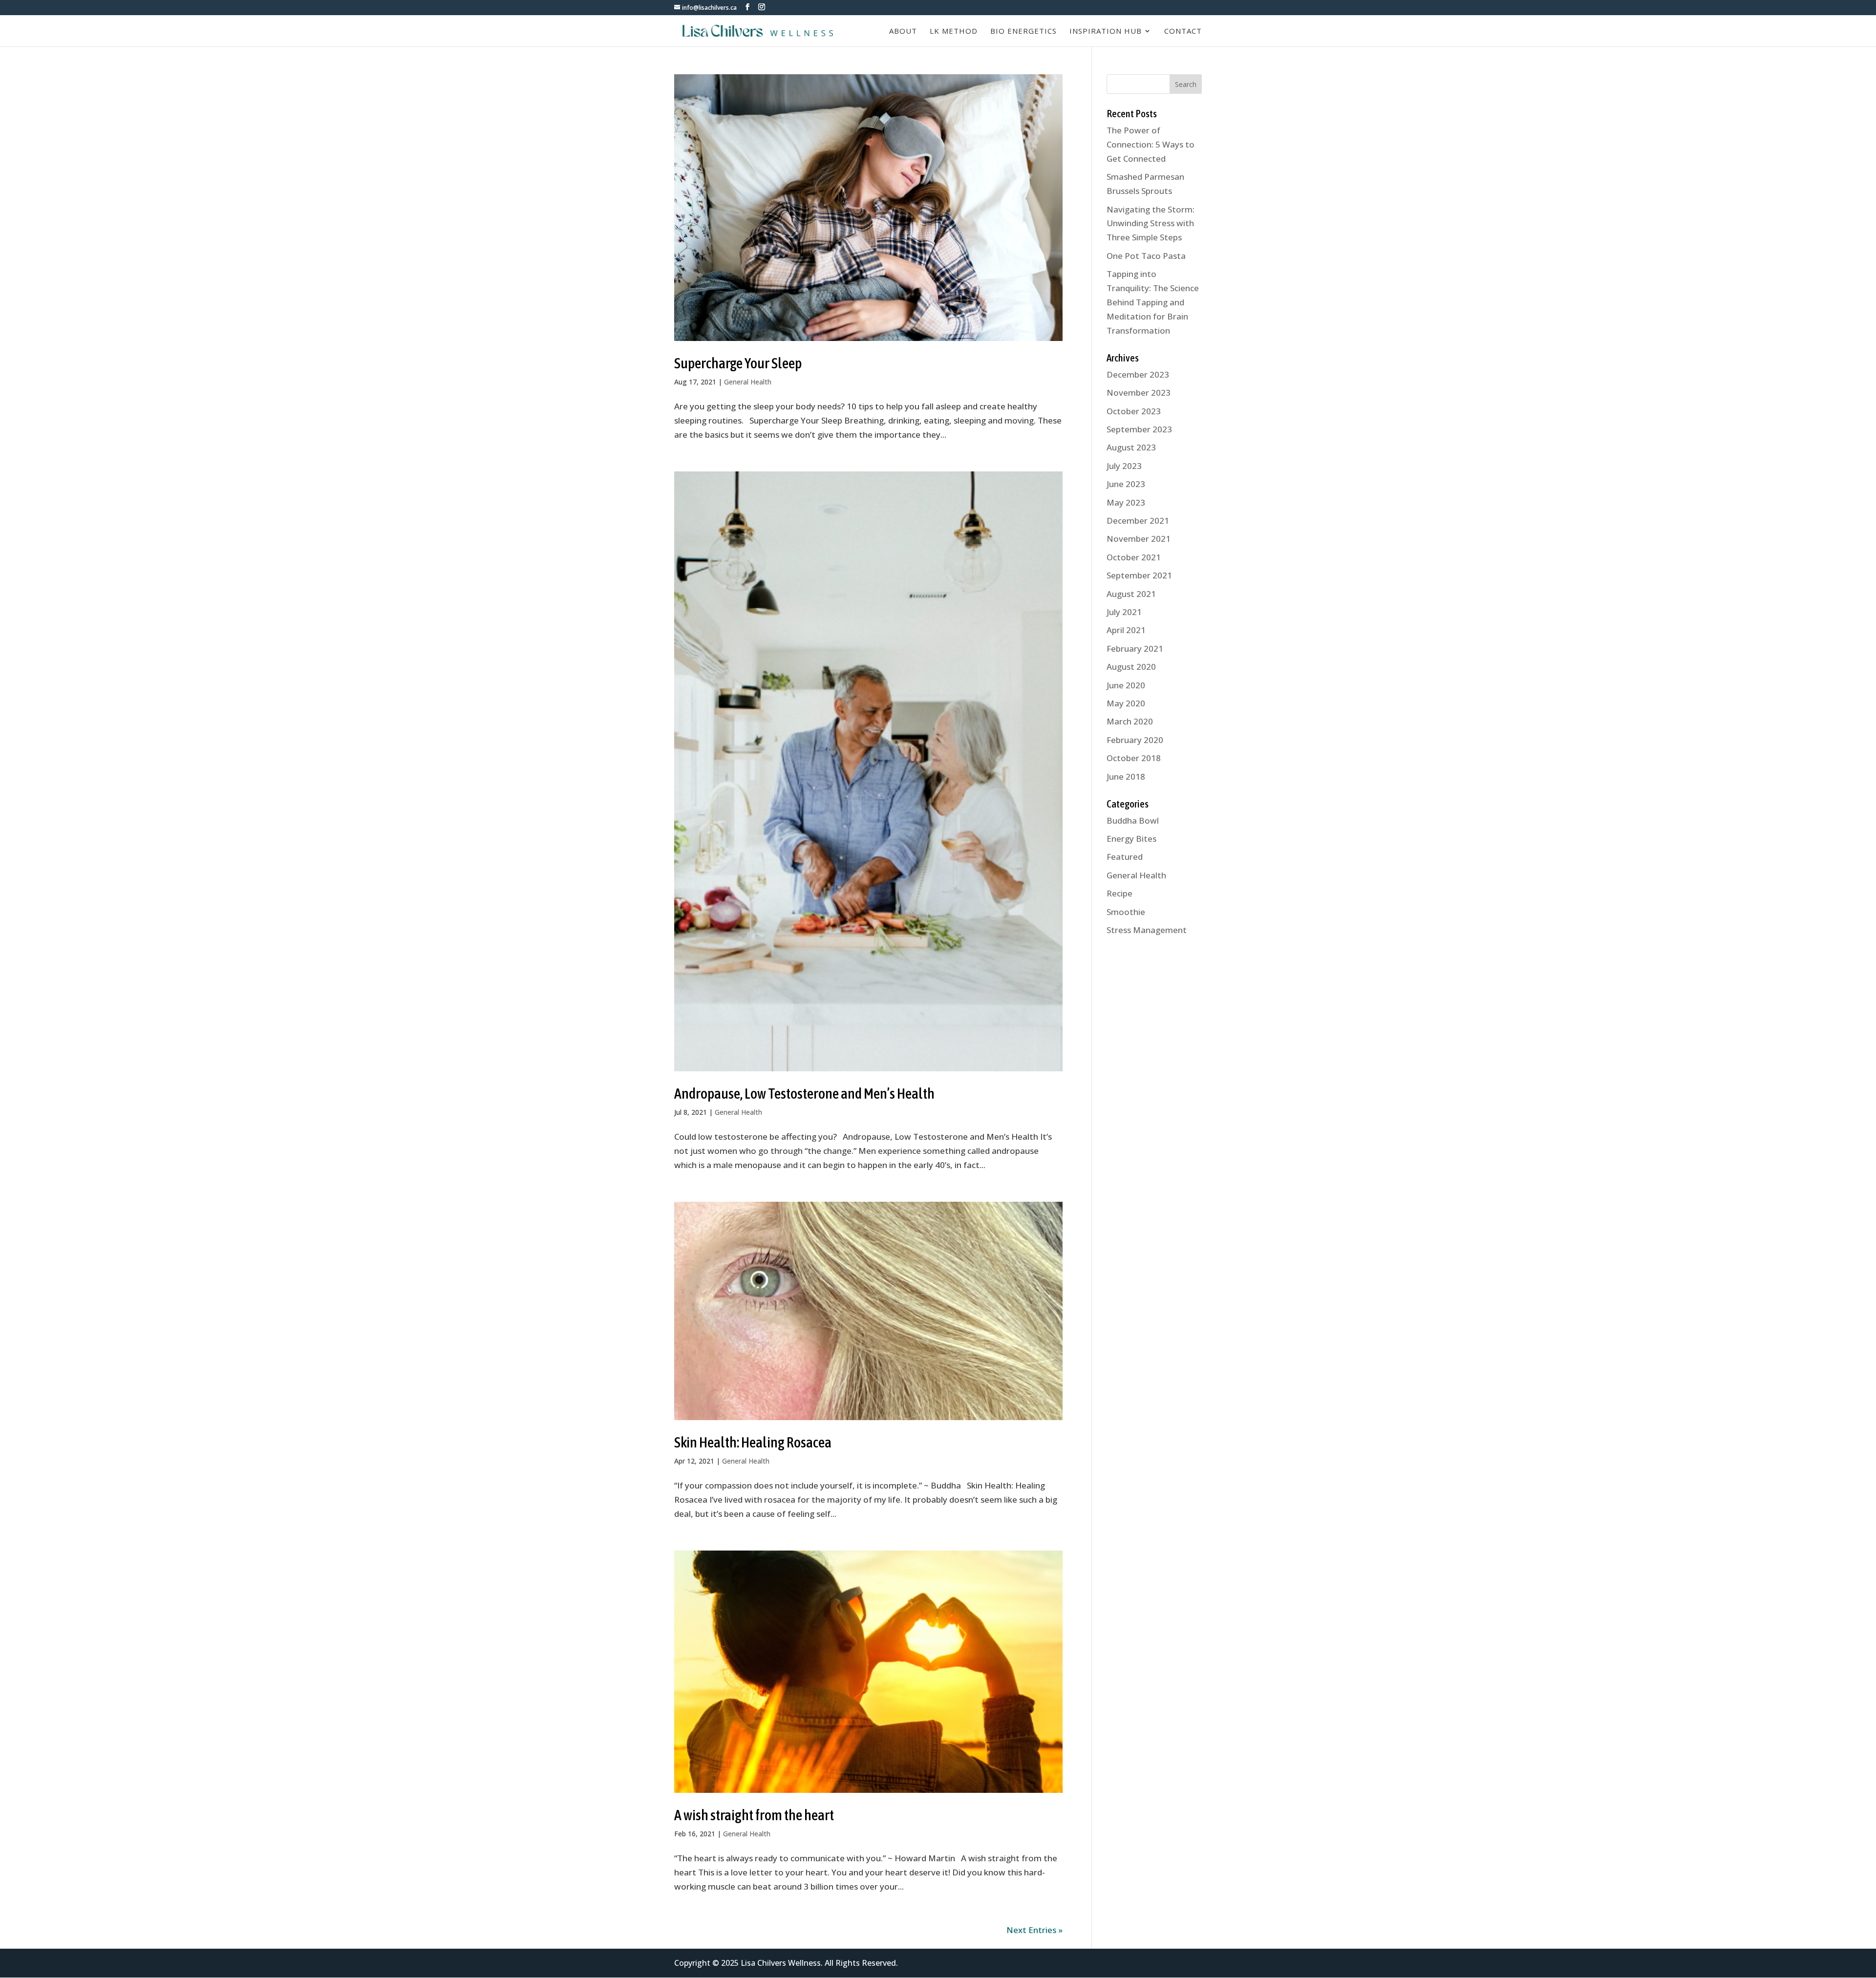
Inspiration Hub (1106, 32)
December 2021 (1138, 521)
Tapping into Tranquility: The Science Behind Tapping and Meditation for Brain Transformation (1153, 302)
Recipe (1119, 893)
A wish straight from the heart (754, 1815)
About (903, 32)
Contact (1183, 32)
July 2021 (1124, 612)
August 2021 (1131, 594)
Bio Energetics (1023, 32)
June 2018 (1126, 776)
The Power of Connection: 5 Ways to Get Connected (1151, 144)
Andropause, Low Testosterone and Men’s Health (804, 1093)
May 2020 (1126, 703)
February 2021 (1135, 649)
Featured (1125, 857)
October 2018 (1134, 758)
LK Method (954, 32)
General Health (748, 382)
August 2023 (1131, 447)
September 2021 (1139, 575)
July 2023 (1124, 466)
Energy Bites (1131, 839)
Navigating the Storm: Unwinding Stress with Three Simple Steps (1151, 223)
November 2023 (1139, 393)
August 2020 (1131, 667)
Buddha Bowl (1133, 820)
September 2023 (1139, 429)
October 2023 (1134, 411)
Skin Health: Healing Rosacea (753, 1442)
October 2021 (1134, 557)
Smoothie (1126, 912)
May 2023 (1126, 502)
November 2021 (1139, 539)
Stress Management (1147, 930)
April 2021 (1126, 630)
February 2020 (1135, 740)
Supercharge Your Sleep (738, 363)
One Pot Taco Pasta (1146, 256)
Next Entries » (1034, 1930)
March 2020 (1130, 721)
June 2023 (1126, 484)
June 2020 (1126, 685)
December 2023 (1138, 374)
